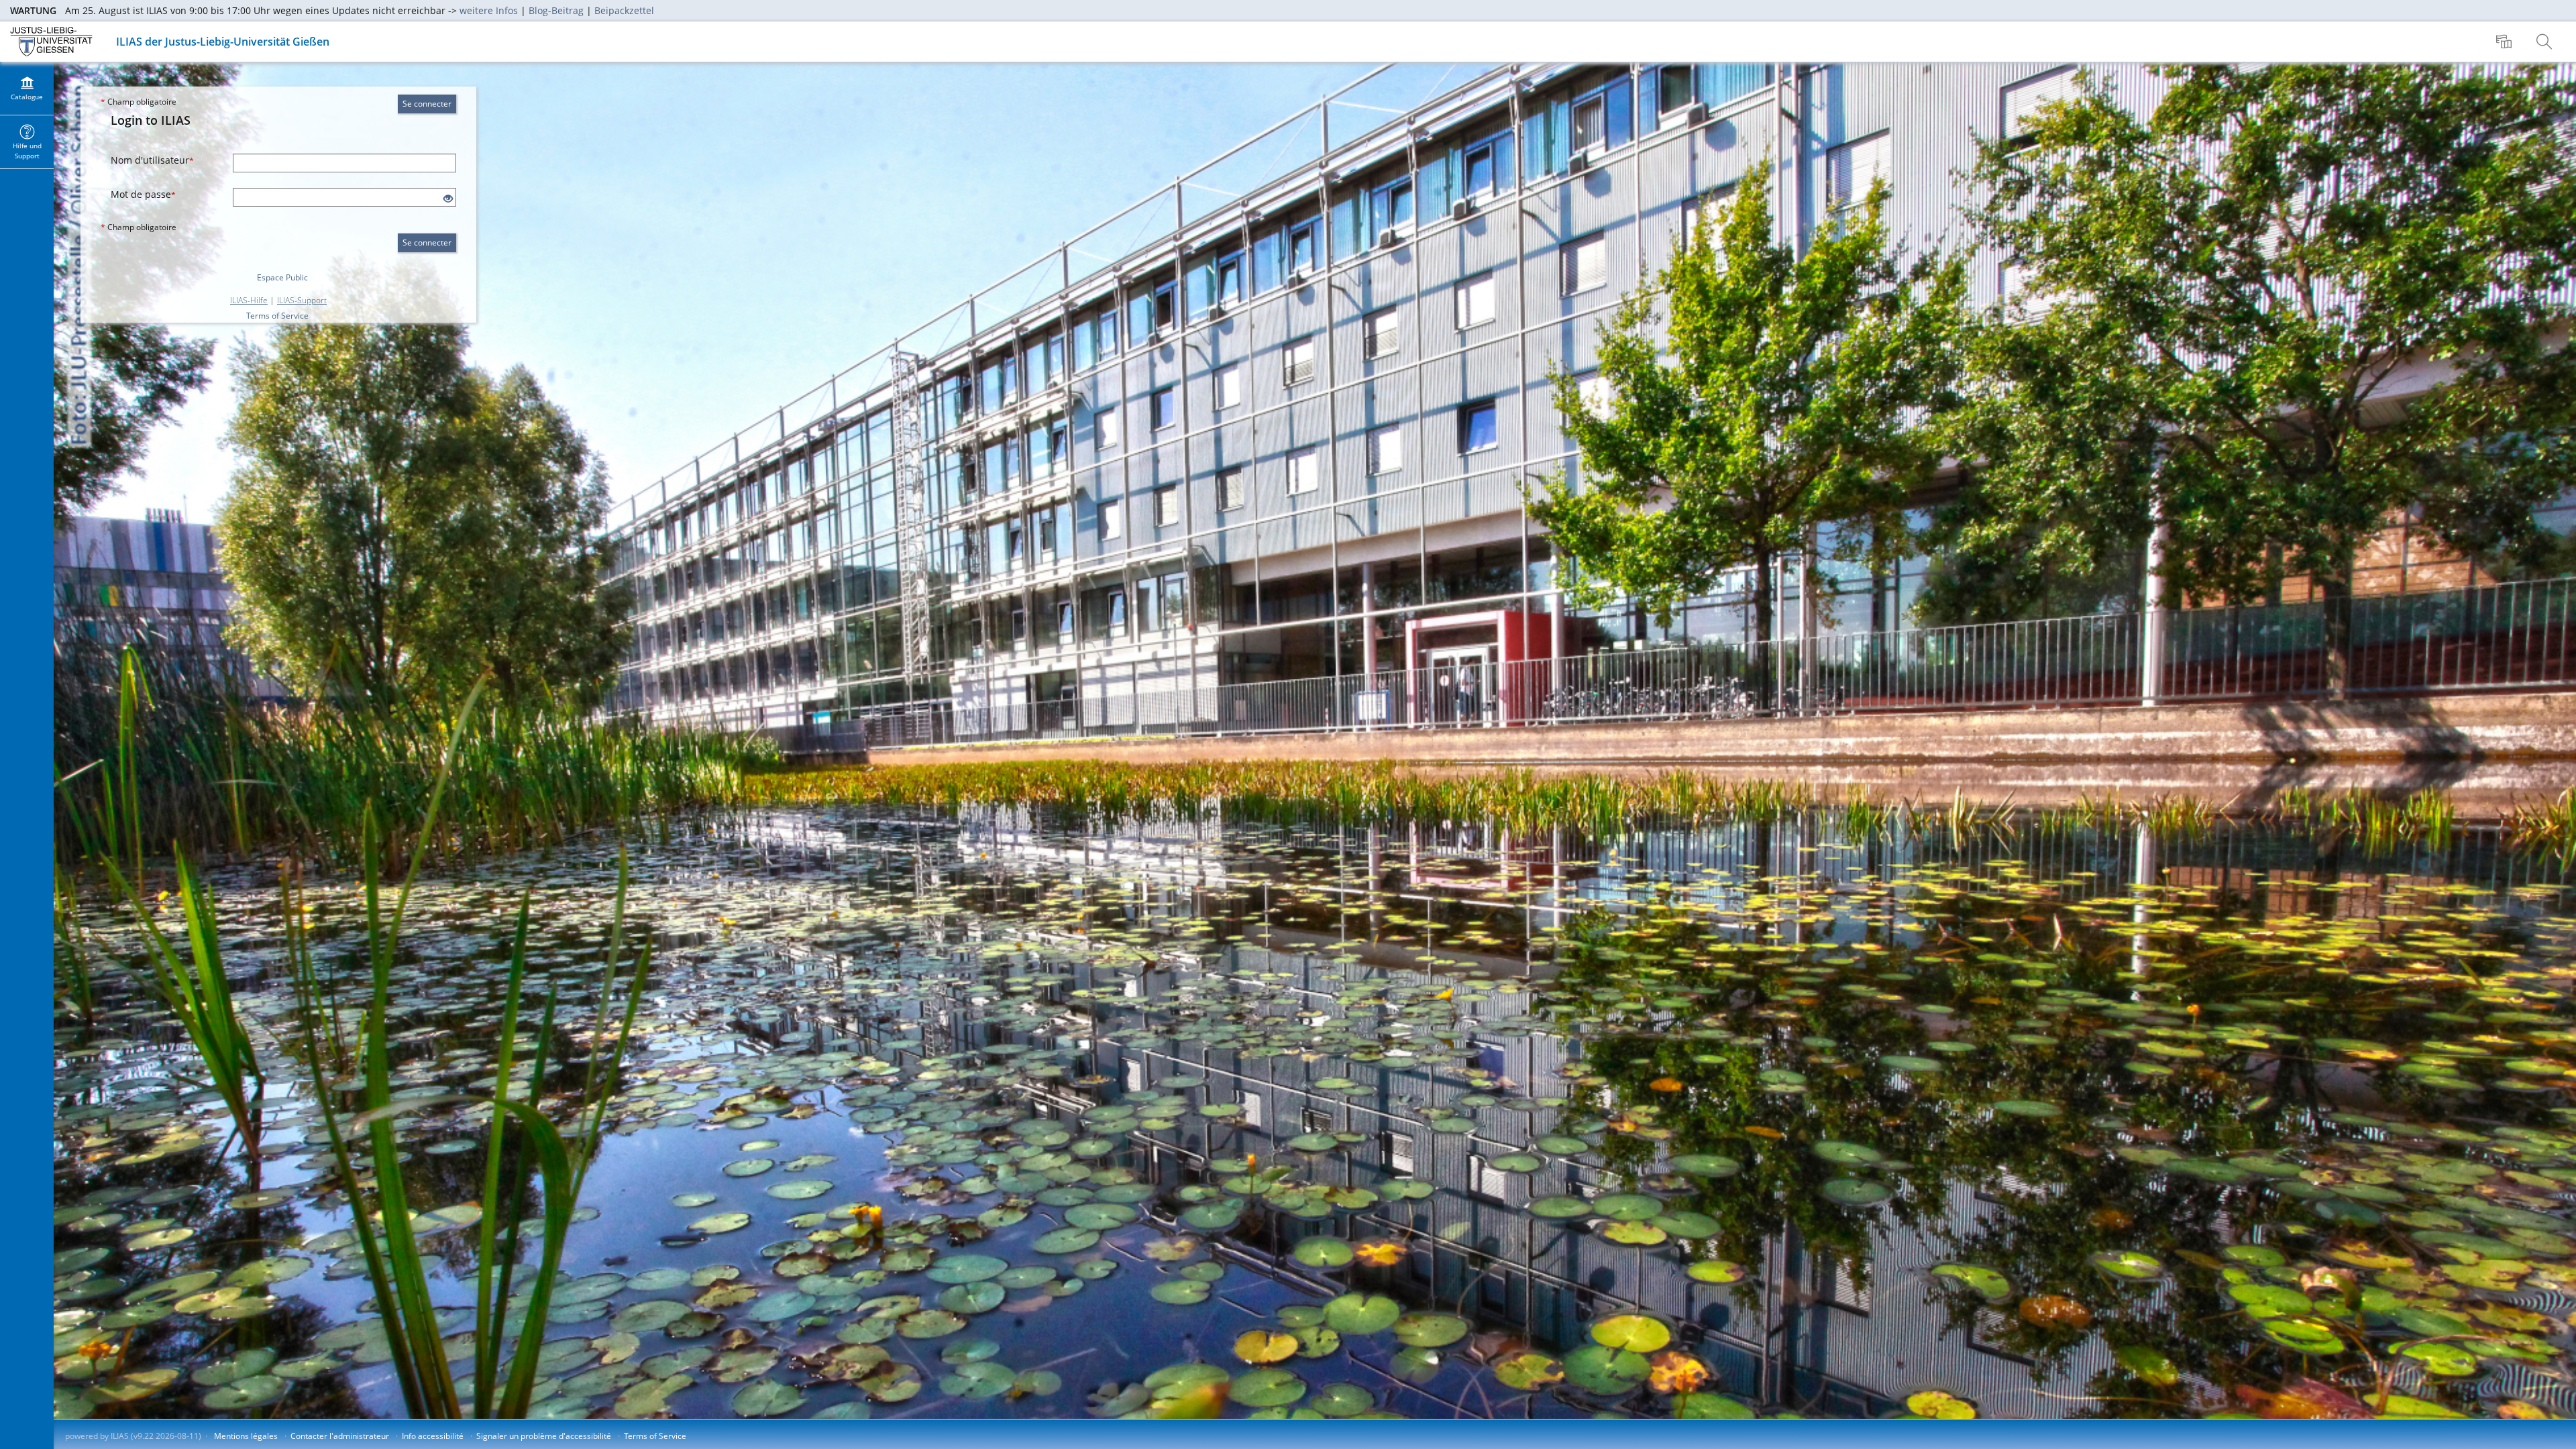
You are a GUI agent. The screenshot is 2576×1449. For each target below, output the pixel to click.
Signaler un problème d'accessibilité (544, 1436)
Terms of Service (277, 316)
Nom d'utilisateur (152, 160)
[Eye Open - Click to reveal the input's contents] (448, 199)
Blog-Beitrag (556, 10)
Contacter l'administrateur (340, 1436)
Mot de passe (143, 194)
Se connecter (427, 104)
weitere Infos (489, 10)
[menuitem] (2506, 42)
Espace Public (282, 277)
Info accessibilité (433, 1436)
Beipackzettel (624, 10)
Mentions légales (246, 1436)
